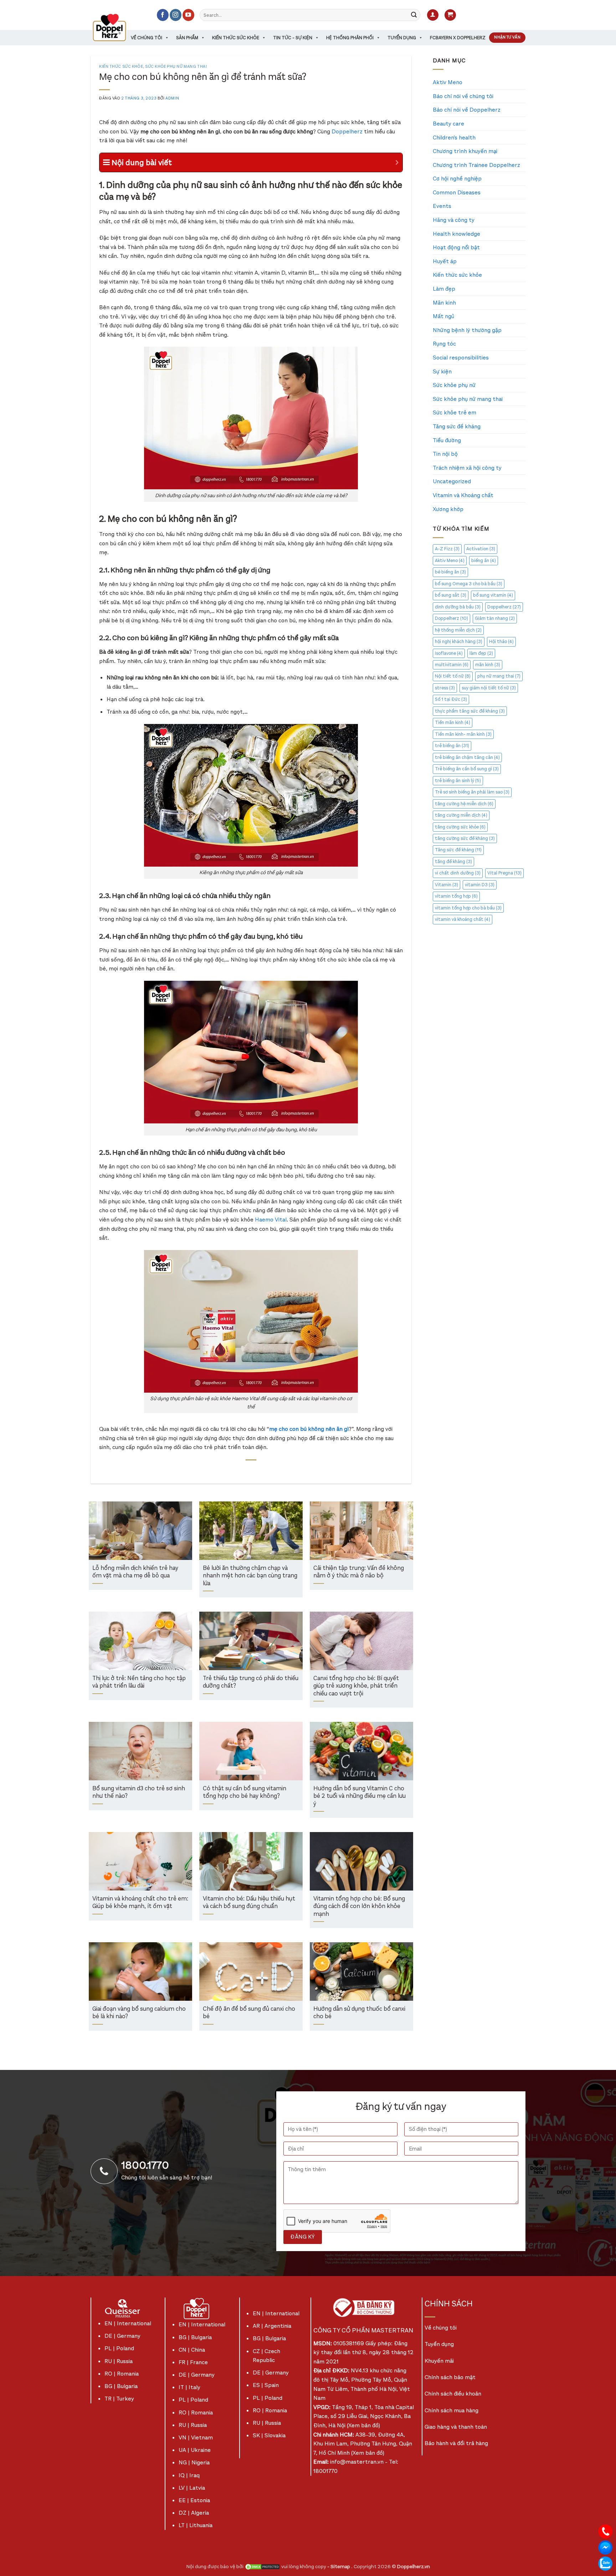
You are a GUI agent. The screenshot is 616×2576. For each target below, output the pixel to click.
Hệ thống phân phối (350, 38)
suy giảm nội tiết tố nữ (489, 688)
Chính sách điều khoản (453, 2394)
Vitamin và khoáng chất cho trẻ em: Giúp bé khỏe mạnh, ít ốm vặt (140, 1903)
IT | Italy (189, 2387)
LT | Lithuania (196, 2525)
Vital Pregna (504, 873)
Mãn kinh (444, 303)
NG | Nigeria (194, 2462)
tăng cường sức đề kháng (465, 838)
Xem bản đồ (363, 2425)
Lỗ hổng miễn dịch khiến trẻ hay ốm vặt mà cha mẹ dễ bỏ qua (135, 1572)
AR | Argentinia (272, 2326)
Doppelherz (347, 131)
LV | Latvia (192, 2488)
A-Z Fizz (447, 549)
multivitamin (452, 665)
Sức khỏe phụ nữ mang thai (176, 67)
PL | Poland (119, 2348)
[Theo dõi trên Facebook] (163, 15)
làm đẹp (481, 653)
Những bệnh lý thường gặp (467, 330)
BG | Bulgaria (121, 2386)
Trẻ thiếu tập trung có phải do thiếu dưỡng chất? (251, 1682)
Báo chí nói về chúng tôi (463, 96)
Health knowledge (456, 234)
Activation (481, 549)
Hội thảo (501, 641)
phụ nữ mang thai (499, 676)
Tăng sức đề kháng (457, 426)
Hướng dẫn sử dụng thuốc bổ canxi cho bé (359, 2013)
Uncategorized (452, 481)
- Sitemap (339, 2567)
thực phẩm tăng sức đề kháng (470, 711)
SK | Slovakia (269, 2435)
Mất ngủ (443, 316)
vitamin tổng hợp (456, 896)
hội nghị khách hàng (459, 641)
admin (172, 98)
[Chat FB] (605, 2547)
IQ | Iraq (189, 2475)
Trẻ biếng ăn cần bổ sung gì (467, 769)
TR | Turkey (119, 2399)
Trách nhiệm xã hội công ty (467, 468)
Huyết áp (445, 261)
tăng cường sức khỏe (460, 827)
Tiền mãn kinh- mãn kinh (463, 734)
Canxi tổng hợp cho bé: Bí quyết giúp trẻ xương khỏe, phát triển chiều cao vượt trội (356, 1686)
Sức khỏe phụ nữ (454, 385)
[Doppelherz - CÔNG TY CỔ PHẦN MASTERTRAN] (118, 27)
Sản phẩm (187, 38)
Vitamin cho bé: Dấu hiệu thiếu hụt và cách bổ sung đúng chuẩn (249, 1903)
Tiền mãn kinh (453, 722)
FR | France (193, 2362)
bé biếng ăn (450, 572)
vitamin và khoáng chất (463, 919)
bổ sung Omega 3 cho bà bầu (469, 584)
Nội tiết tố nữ (453, 676)
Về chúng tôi (147, 38)
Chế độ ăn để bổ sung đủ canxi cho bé (249, 2013)
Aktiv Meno (448, 82)
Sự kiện (442, 371)
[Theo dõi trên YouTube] (188, 15)
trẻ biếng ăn (452, 746)
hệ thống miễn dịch (458, 630)
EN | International (128, 2323)
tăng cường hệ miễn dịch (464, 804)
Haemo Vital (271, 1220)
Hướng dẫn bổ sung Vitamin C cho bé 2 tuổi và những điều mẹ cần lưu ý (360, 1796)
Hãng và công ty (454, 220)
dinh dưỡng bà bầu (458, 607)
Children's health (454, 137)
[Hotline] (605, 2531)
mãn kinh (488, 665)
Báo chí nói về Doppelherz (467, 110)
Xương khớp (448, 509)
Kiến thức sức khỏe (236, 38)
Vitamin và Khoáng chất (463, 495)
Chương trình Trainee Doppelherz (476, 165)
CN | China (192, 2350)
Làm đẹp (444, 289)
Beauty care (448, 124)
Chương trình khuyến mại (465, 151)
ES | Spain (266, 2385)
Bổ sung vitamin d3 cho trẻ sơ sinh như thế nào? (139, 1793)
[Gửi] (414, 15)
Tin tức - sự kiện (293, 38)
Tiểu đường (447, 440)
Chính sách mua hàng (451, 2410)
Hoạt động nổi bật (456, 247)
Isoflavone (449, 653)
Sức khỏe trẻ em (455, 412)
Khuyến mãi (439, 2361)
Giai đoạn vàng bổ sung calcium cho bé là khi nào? (139, 2013)
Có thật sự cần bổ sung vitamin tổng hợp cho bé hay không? (245, 1793)
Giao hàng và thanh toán (456, 2427)
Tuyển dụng (402, 38)
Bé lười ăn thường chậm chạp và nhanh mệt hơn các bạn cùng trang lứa (250, 1576)
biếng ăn (484, 560)
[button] (433, 15)
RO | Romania (122, 2374)
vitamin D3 (480, 885)
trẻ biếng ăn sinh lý (458, 781)
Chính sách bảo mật (450, 2377)
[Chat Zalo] (605, 2563)
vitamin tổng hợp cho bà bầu (468, 908)
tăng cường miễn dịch (461, 815)
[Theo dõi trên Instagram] (176, 15)
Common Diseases (457, 192)
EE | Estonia (194, 2500)
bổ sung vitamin (493, 595)
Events (442, 206)
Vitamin (446, 885)
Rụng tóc (444, 344)
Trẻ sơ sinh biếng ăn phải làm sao (472, 792)
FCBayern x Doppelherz (458, 38)
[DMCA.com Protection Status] (262, 2567)
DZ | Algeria (194, 2513)
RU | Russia (119, 2361)
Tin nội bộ (445, 454)
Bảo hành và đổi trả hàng (456, 2443)
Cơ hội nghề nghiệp (457, 178)
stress (445, 688)
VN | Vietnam (196, 2437)
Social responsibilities (461, 358)
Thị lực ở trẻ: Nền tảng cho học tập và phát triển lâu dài (139, 1682)
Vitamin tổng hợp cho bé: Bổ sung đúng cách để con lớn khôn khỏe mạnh (359, 1907)
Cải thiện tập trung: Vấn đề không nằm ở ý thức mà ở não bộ (359, 1572)
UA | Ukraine (195, 2450)
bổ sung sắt (451, 595)
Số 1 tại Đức (451, 699)
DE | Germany (122, 2336)
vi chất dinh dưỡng (458, 873)
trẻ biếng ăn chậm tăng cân (467, 757)
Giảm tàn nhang (495, 618)
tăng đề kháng (453, 861)
